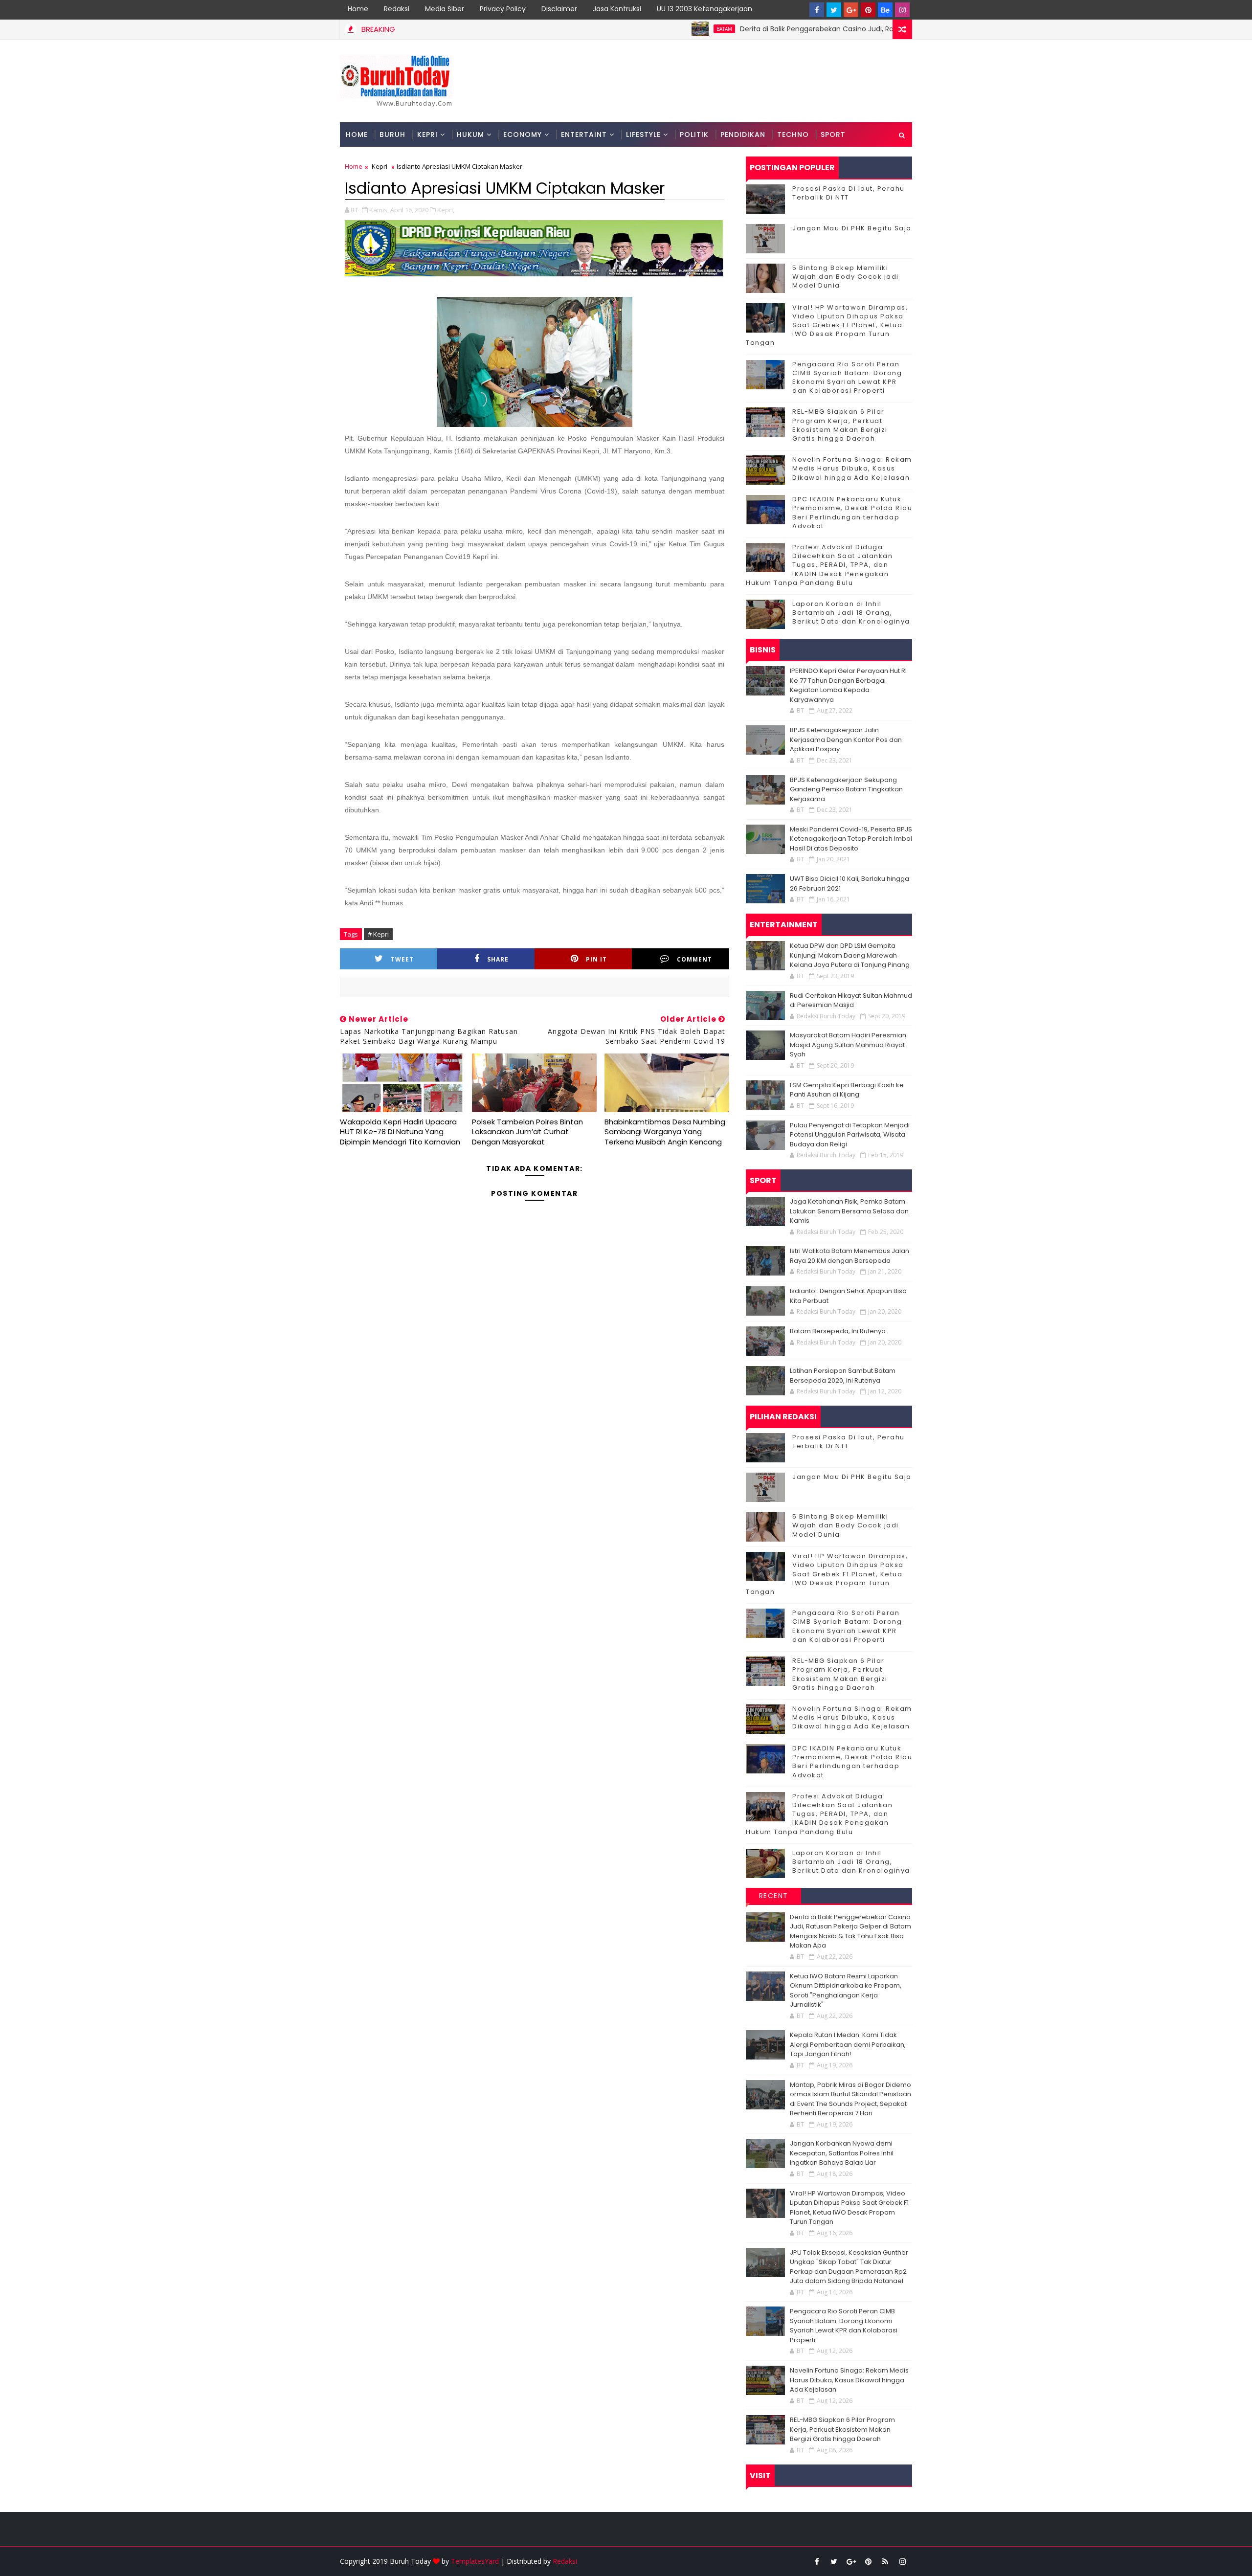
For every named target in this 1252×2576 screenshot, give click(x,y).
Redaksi (397, 9)
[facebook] (817, 10)
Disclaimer (559, 9)
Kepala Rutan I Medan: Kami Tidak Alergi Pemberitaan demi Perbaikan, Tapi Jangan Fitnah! (848, 2044)
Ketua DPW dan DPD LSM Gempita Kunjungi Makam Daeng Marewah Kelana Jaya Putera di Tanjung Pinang (850, 955)
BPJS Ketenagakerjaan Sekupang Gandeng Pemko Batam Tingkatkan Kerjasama (846, 789)
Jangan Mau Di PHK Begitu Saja (852, 228)
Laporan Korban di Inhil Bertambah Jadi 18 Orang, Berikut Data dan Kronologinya (851, 613)
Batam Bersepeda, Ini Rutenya (838, 1331)
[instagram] (902, 10)
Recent (774, 1896)
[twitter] (834, 10)
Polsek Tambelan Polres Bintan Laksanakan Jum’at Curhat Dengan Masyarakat (527, 1132)
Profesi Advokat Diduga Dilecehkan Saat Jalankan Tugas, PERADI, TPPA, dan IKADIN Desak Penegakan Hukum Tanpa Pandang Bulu (819, 565)
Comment (694, 959)
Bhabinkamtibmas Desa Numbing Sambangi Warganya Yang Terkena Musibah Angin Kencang (665, 1132)
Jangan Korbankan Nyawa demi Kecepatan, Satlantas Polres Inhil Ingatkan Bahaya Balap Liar (842, 2153)
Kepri (427, 134)
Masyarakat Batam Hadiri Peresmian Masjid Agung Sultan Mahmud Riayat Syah (848, 1045)
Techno (793, 134)
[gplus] (851, 10)
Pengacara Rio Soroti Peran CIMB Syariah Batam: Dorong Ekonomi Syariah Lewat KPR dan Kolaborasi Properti (847, 378)
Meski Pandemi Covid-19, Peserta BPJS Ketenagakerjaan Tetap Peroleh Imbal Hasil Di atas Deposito (851, 839)
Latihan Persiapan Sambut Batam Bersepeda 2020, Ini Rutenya (843, 1376)
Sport (833, 134)
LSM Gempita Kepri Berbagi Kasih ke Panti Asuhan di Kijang (847, 1090)
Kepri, (446, 210)
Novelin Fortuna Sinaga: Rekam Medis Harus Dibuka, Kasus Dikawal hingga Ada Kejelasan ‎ (852, 468)
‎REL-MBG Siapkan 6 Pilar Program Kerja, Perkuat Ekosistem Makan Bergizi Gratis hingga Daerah (840, 425)
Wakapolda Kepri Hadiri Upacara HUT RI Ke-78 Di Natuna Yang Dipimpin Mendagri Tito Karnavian (400, 1132)
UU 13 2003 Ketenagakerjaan (704, 9)
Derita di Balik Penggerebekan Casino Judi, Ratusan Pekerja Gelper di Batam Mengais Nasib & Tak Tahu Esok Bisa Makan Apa (867, 29)
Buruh (392, 134)
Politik (694, 134)
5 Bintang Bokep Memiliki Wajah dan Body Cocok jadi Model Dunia (846, 277)
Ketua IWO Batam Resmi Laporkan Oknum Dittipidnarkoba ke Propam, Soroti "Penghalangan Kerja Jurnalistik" (846, 1991)
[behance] (885, 10)
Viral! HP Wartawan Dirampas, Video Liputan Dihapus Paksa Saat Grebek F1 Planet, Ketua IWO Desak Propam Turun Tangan (827, 325)
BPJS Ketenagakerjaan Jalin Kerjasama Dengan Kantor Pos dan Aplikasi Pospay (846, 739)
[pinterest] (868, 10)
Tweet (402, 959)
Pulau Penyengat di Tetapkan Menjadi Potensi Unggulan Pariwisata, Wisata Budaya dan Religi (850, 1135)
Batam (642, 29)
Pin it (596, 959)
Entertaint (584, 134)
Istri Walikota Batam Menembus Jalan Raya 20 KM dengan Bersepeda (850, 1256)
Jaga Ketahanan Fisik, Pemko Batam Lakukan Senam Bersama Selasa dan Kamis (849, 1211)
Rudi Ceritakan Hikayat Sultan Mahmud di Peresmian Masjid (851, 1000)
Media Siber (445, 9)
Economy (523, 134)
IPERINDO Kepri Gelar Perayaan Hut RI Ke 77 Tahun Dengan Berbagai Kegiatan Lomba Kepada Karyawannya (848, 685)
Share (498, 959)
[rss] (885, 2561)
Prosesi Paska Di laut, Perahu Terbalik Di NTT (849, 193)
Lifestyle (643, 134)
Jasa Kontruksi (617, 9)
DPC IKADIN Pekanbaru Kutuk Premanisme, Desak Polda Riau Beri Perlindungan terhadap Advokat (852, 513)
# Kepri (378, 934)
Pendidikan (743, 134)
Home (358, 9)
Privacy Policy (503, 9)
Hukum (470, 134)
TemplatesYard (475, 2561)
